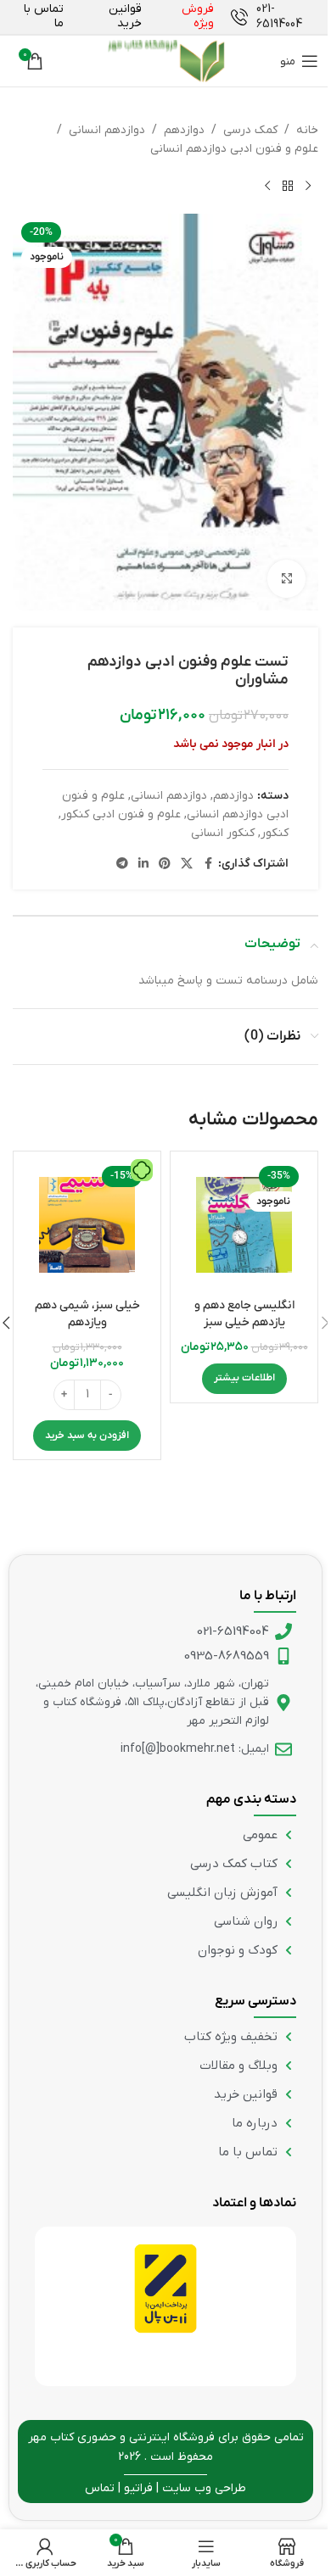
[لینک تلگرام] (122, 864)
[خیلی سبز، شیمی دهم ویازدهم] (87, 1225)
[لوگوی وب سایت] (165, 61)
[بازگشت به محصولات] (288, 187)
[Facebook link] (208, 864)
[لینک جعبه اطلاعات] (275, 17)
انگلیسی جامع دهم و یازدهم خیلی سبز (244, 1314)
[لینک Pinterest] (165, 864)
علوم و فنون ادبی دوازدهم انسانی (234, 149)
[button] (87, 1436)
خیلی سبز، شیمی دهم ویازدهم (87, 1314)
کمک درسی (250, 130)
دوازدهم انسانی (107, 130)
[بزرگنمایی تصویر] (286, 579)
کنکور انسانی (223, 833)
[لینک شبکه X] (187, 864)
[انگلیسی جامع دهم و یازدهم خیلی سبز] (244, 1225)
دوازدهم (184, 130)
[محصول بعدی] (267, 187)
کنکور (275, 833)
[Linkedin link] (143, 864)
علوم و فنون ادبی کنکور (121, 814)
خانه (307, 130)
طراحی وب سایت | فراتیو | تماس (165, 2488)
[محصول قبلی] (308, 187)
